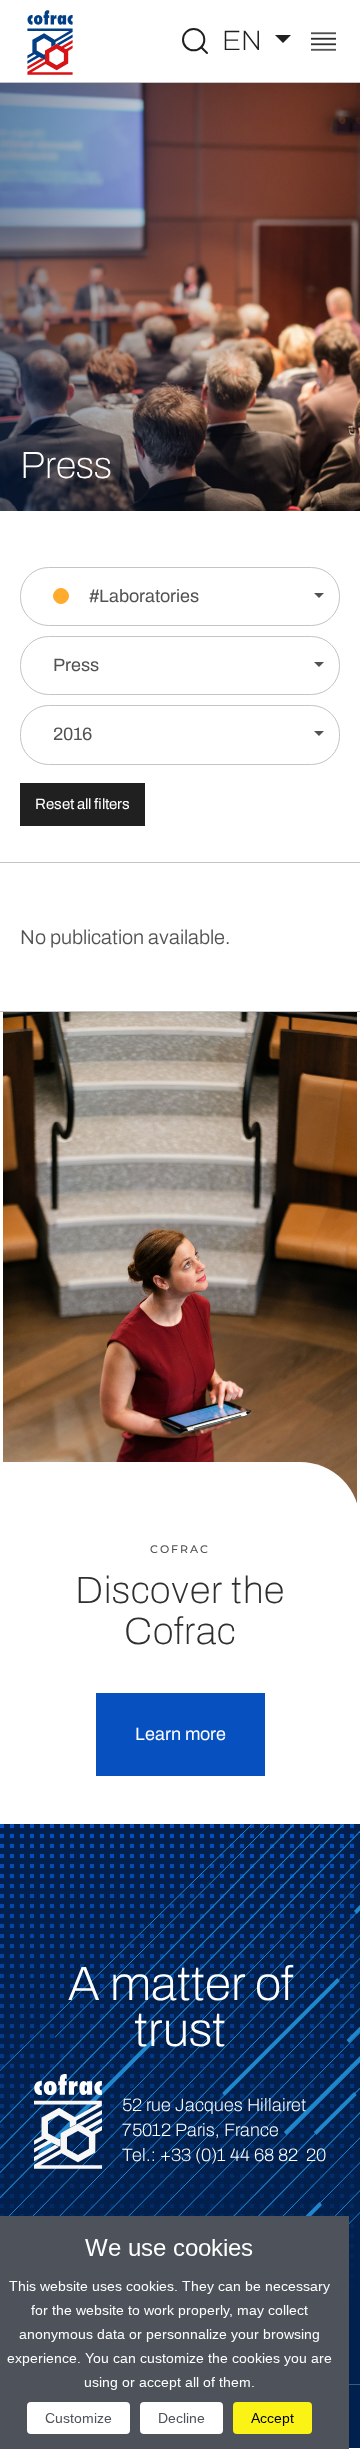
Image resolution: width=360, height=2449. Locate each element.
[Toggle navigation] (323, 43)
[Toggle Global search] (195, 41)
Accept (272, 2418)
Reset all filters (82, 804)
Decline (181, 2418)
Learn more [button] (180, 1734)
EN (245, 40)
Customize (78, 2418)
